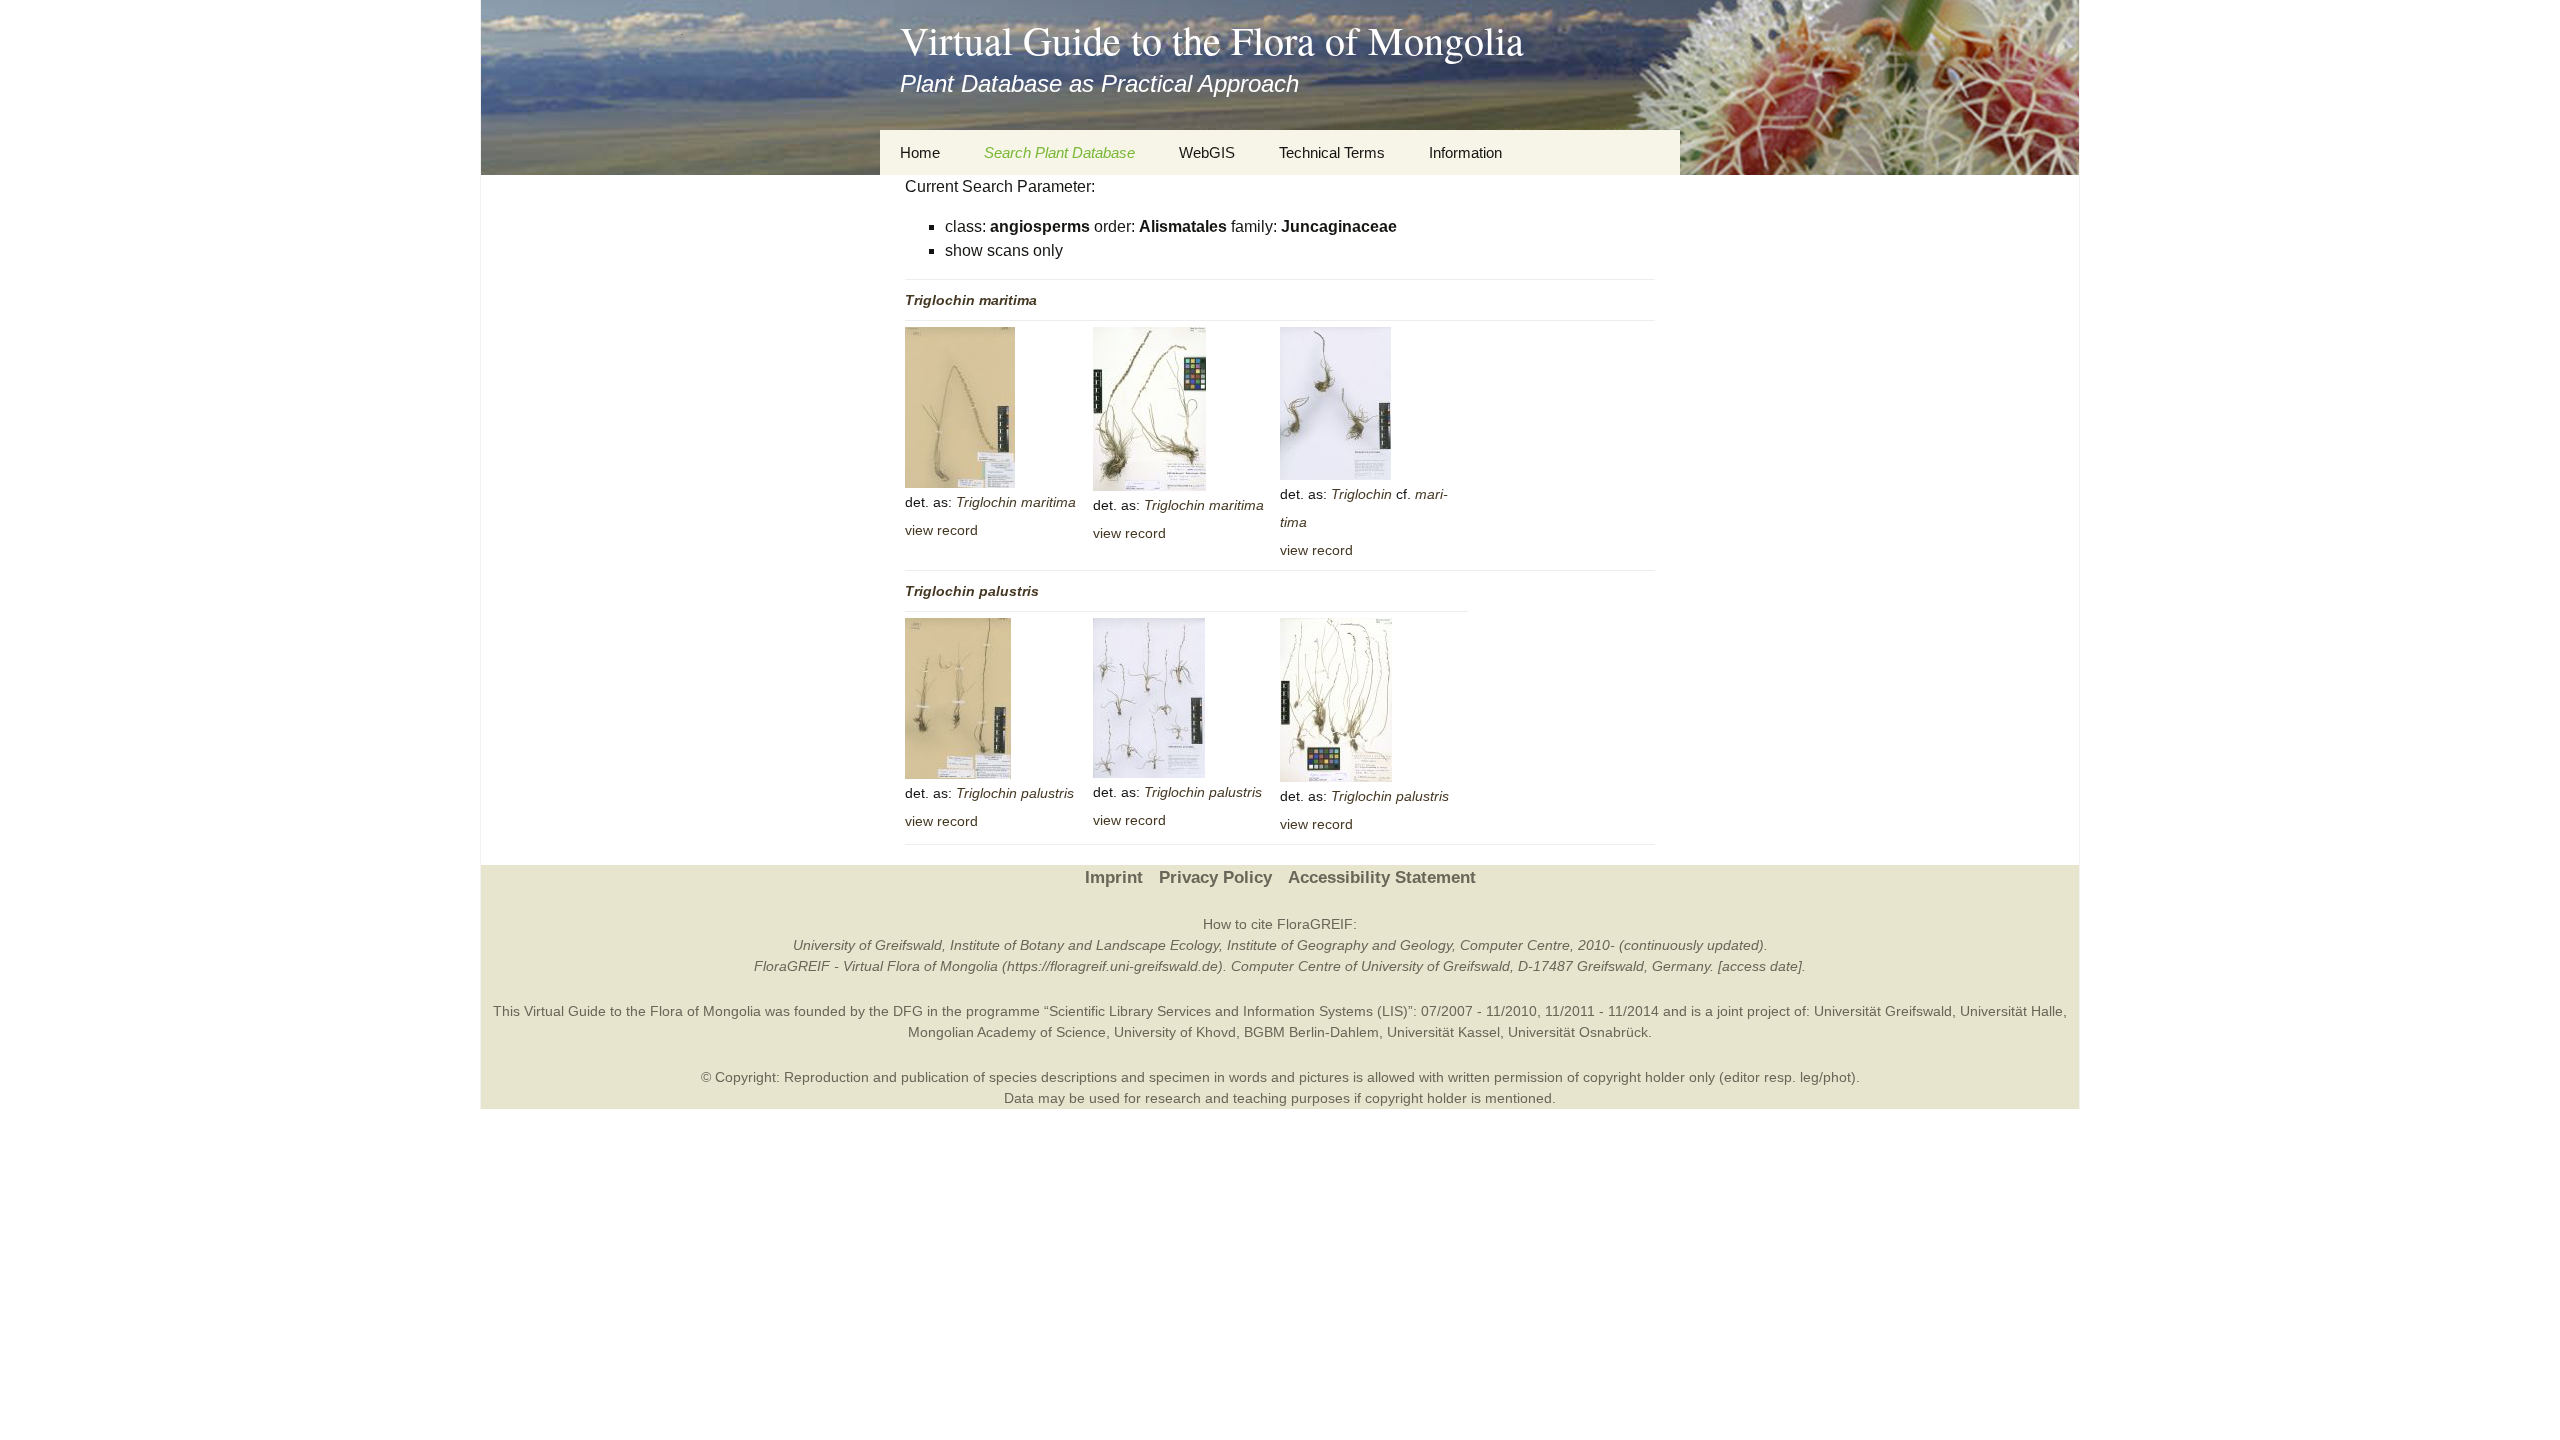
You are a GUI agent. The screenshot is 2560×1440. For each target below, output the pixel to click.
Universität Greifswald (1883, 1011)
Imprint (1114, 877)
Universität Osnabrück (1578, 1032)
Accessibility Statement (1382, 877)
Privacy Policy (1215, 877)
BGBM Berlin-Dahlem (1311, 1032)
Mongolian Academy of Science (1007, 1032)
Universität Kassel (1443, 1032)
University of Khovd (1175, 1032)
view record (941, 530)
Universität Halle (2011, 1011)
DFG (908, 1011)
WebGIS (1207, 152)
